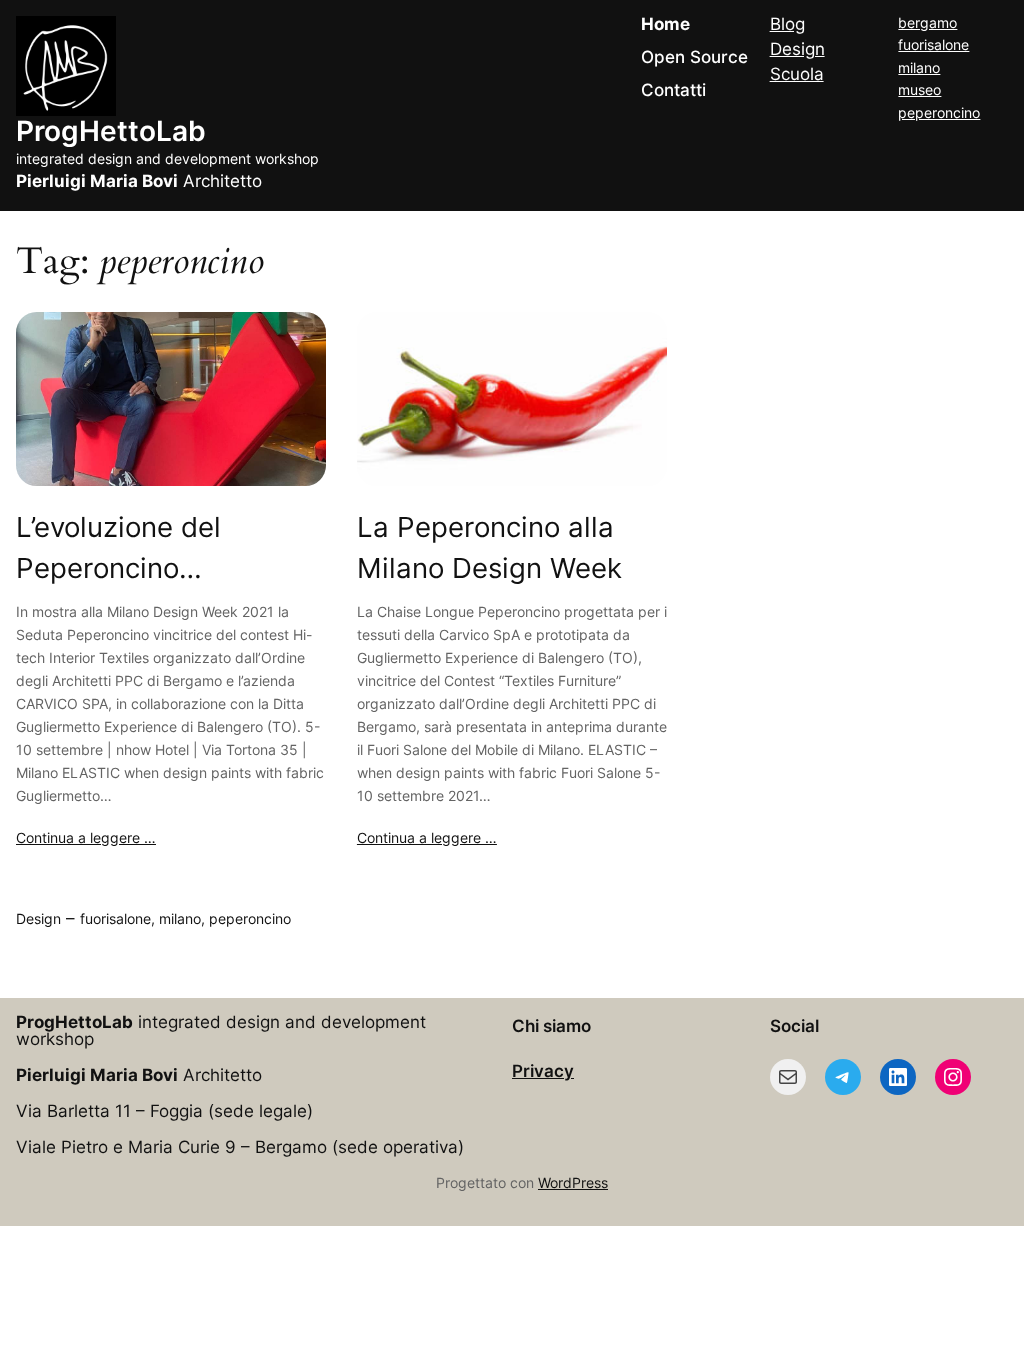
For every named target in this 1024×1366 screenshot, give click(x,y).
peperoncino (939, 112)
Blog (787, 24)
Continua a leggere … (86, 837)
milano (919, 67)
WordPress (573, 1182)
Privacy (543, 1071)
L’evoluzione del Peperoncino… (118, 547)
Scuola (797, 74)
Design (797, 49)
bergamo (927, 22)
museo (919, 89)
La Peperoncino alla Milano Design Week (489, 547)
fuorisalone (933, 44)
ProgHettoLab (111, 131)
